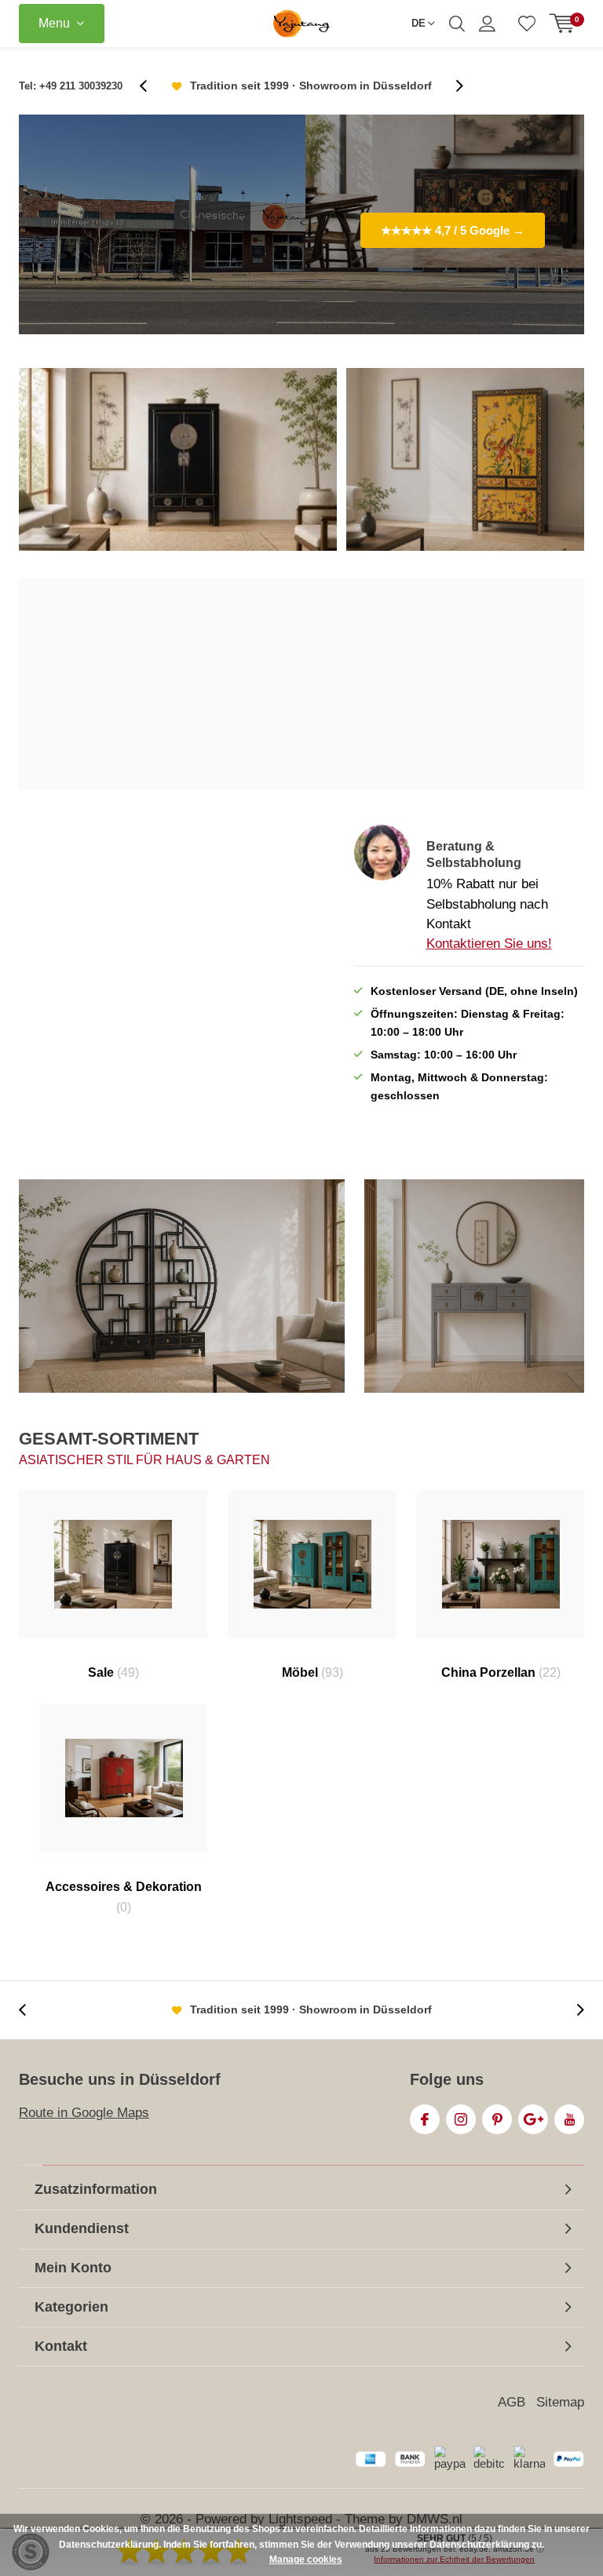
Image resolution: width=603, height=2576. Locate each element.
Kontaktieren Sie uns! (489, 944)
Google (533, 2119)
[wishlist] (527, 24)
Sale (113, 1672)
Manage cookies (306, 2560)
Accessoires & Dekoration (124, 1897)
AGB (512, 2402)
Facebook (425, 2119)
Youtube (569, 2119)
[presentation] (152, 86)
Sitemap (560, 2402)
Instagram (461, 2119)
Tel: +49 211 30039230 (71, 86)
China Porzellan (501, 1672)
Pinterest (497, 2119)
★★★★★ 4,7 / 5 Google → (453, 230)
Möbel (312, 1672)
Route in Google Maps (84, 2113)
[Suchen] (457, 24)
